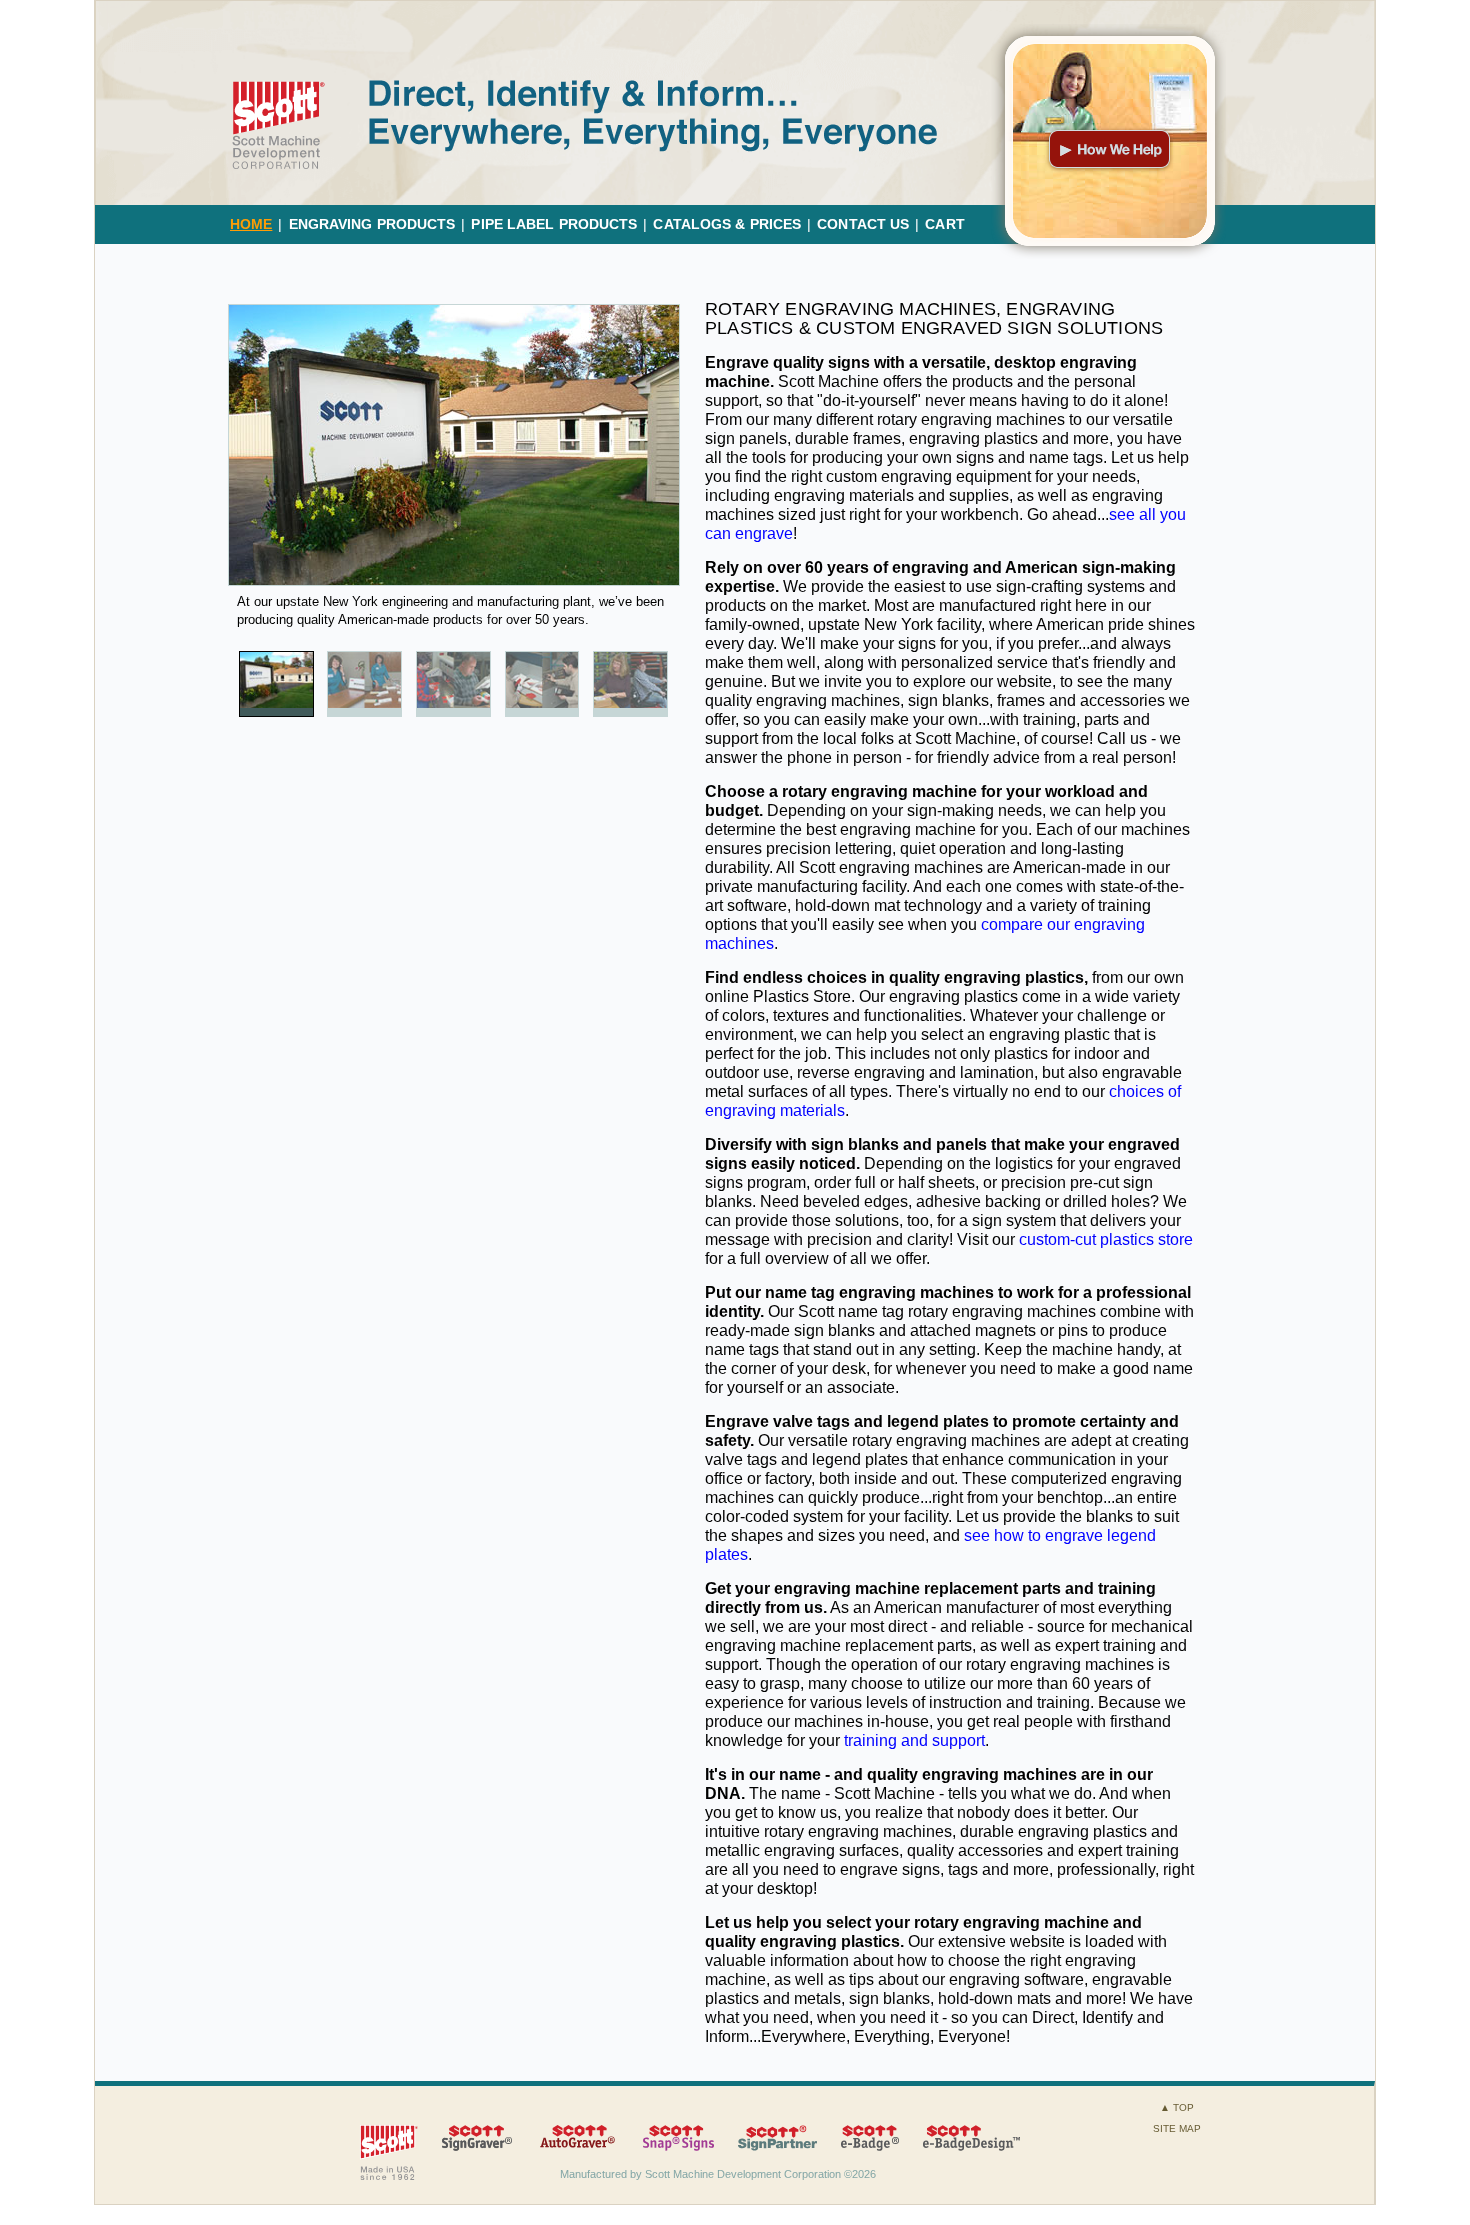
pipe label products (554, 224)
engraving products (372, 224)
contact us (863, 224)
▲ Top (1177, 2107)
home (251, 224)
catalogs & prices (727, 224)
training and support (914, 1740)
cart (944, 224)
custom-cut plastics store (1106, 1239)
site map (1177, 2128)
